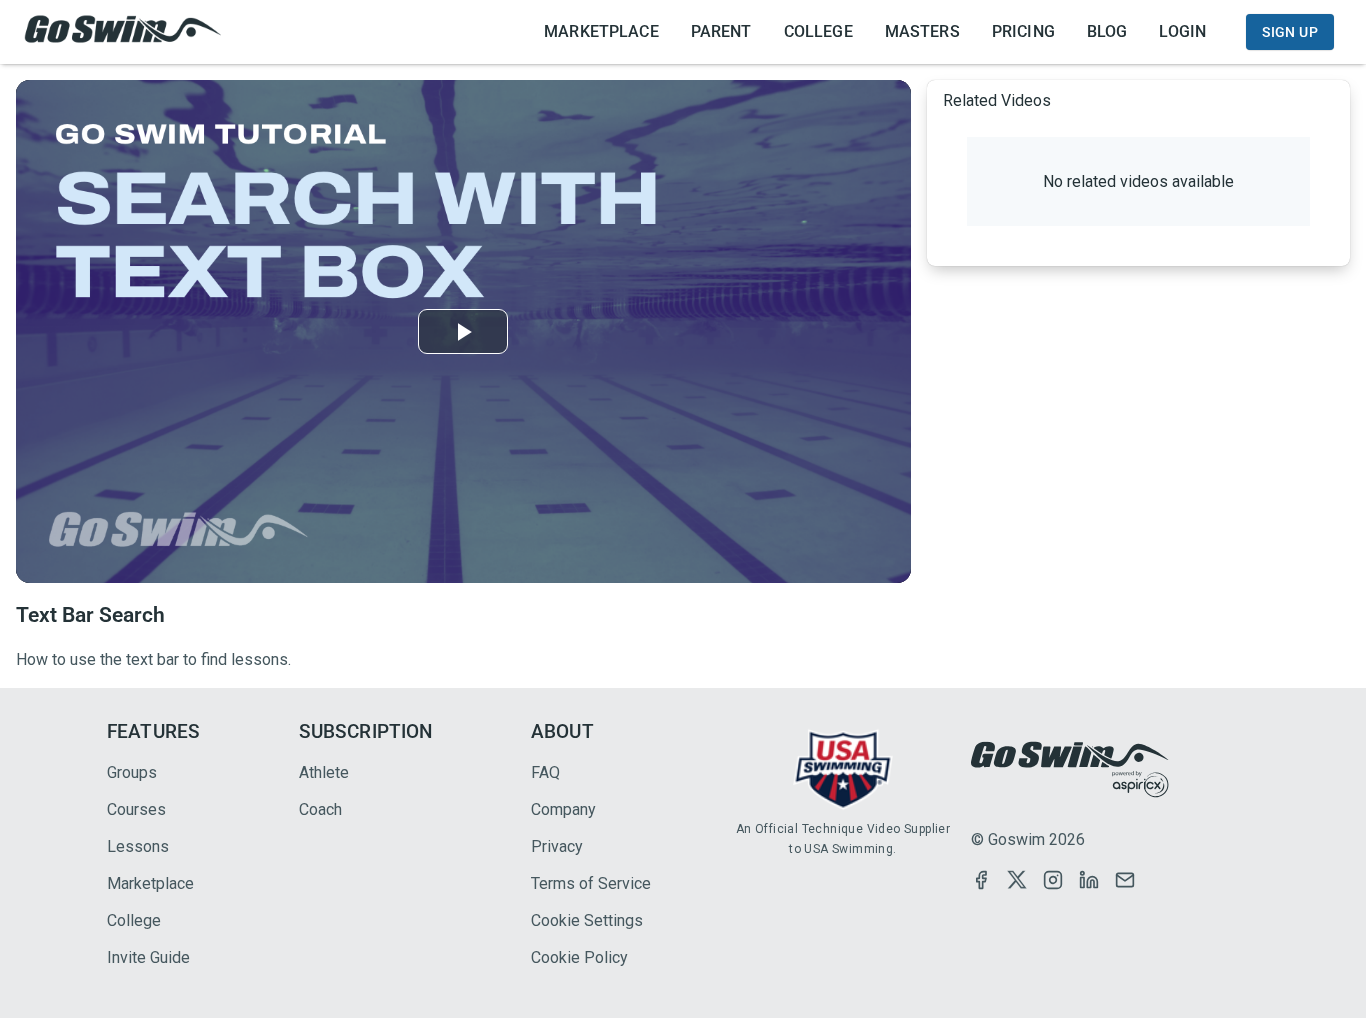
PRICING (1023, 31)
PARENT (721, 31)
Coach (320, 809)
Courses (136, 809)
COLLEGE (818, 31)
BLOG (1107, 31)
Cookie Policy (579, 957)
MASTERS (922, 31)
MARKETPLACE (601, 31)
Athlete (324, 772)
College (134, 920)
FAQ (545, 772)
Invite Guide (148, 957)
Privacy (557, 846)
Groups (132, 772)
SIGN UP (1290, 32)
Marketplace (150, 883)
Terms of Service (591, 883)
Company (563, 809)
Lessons (138, 846)
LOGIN (1182, 31)
